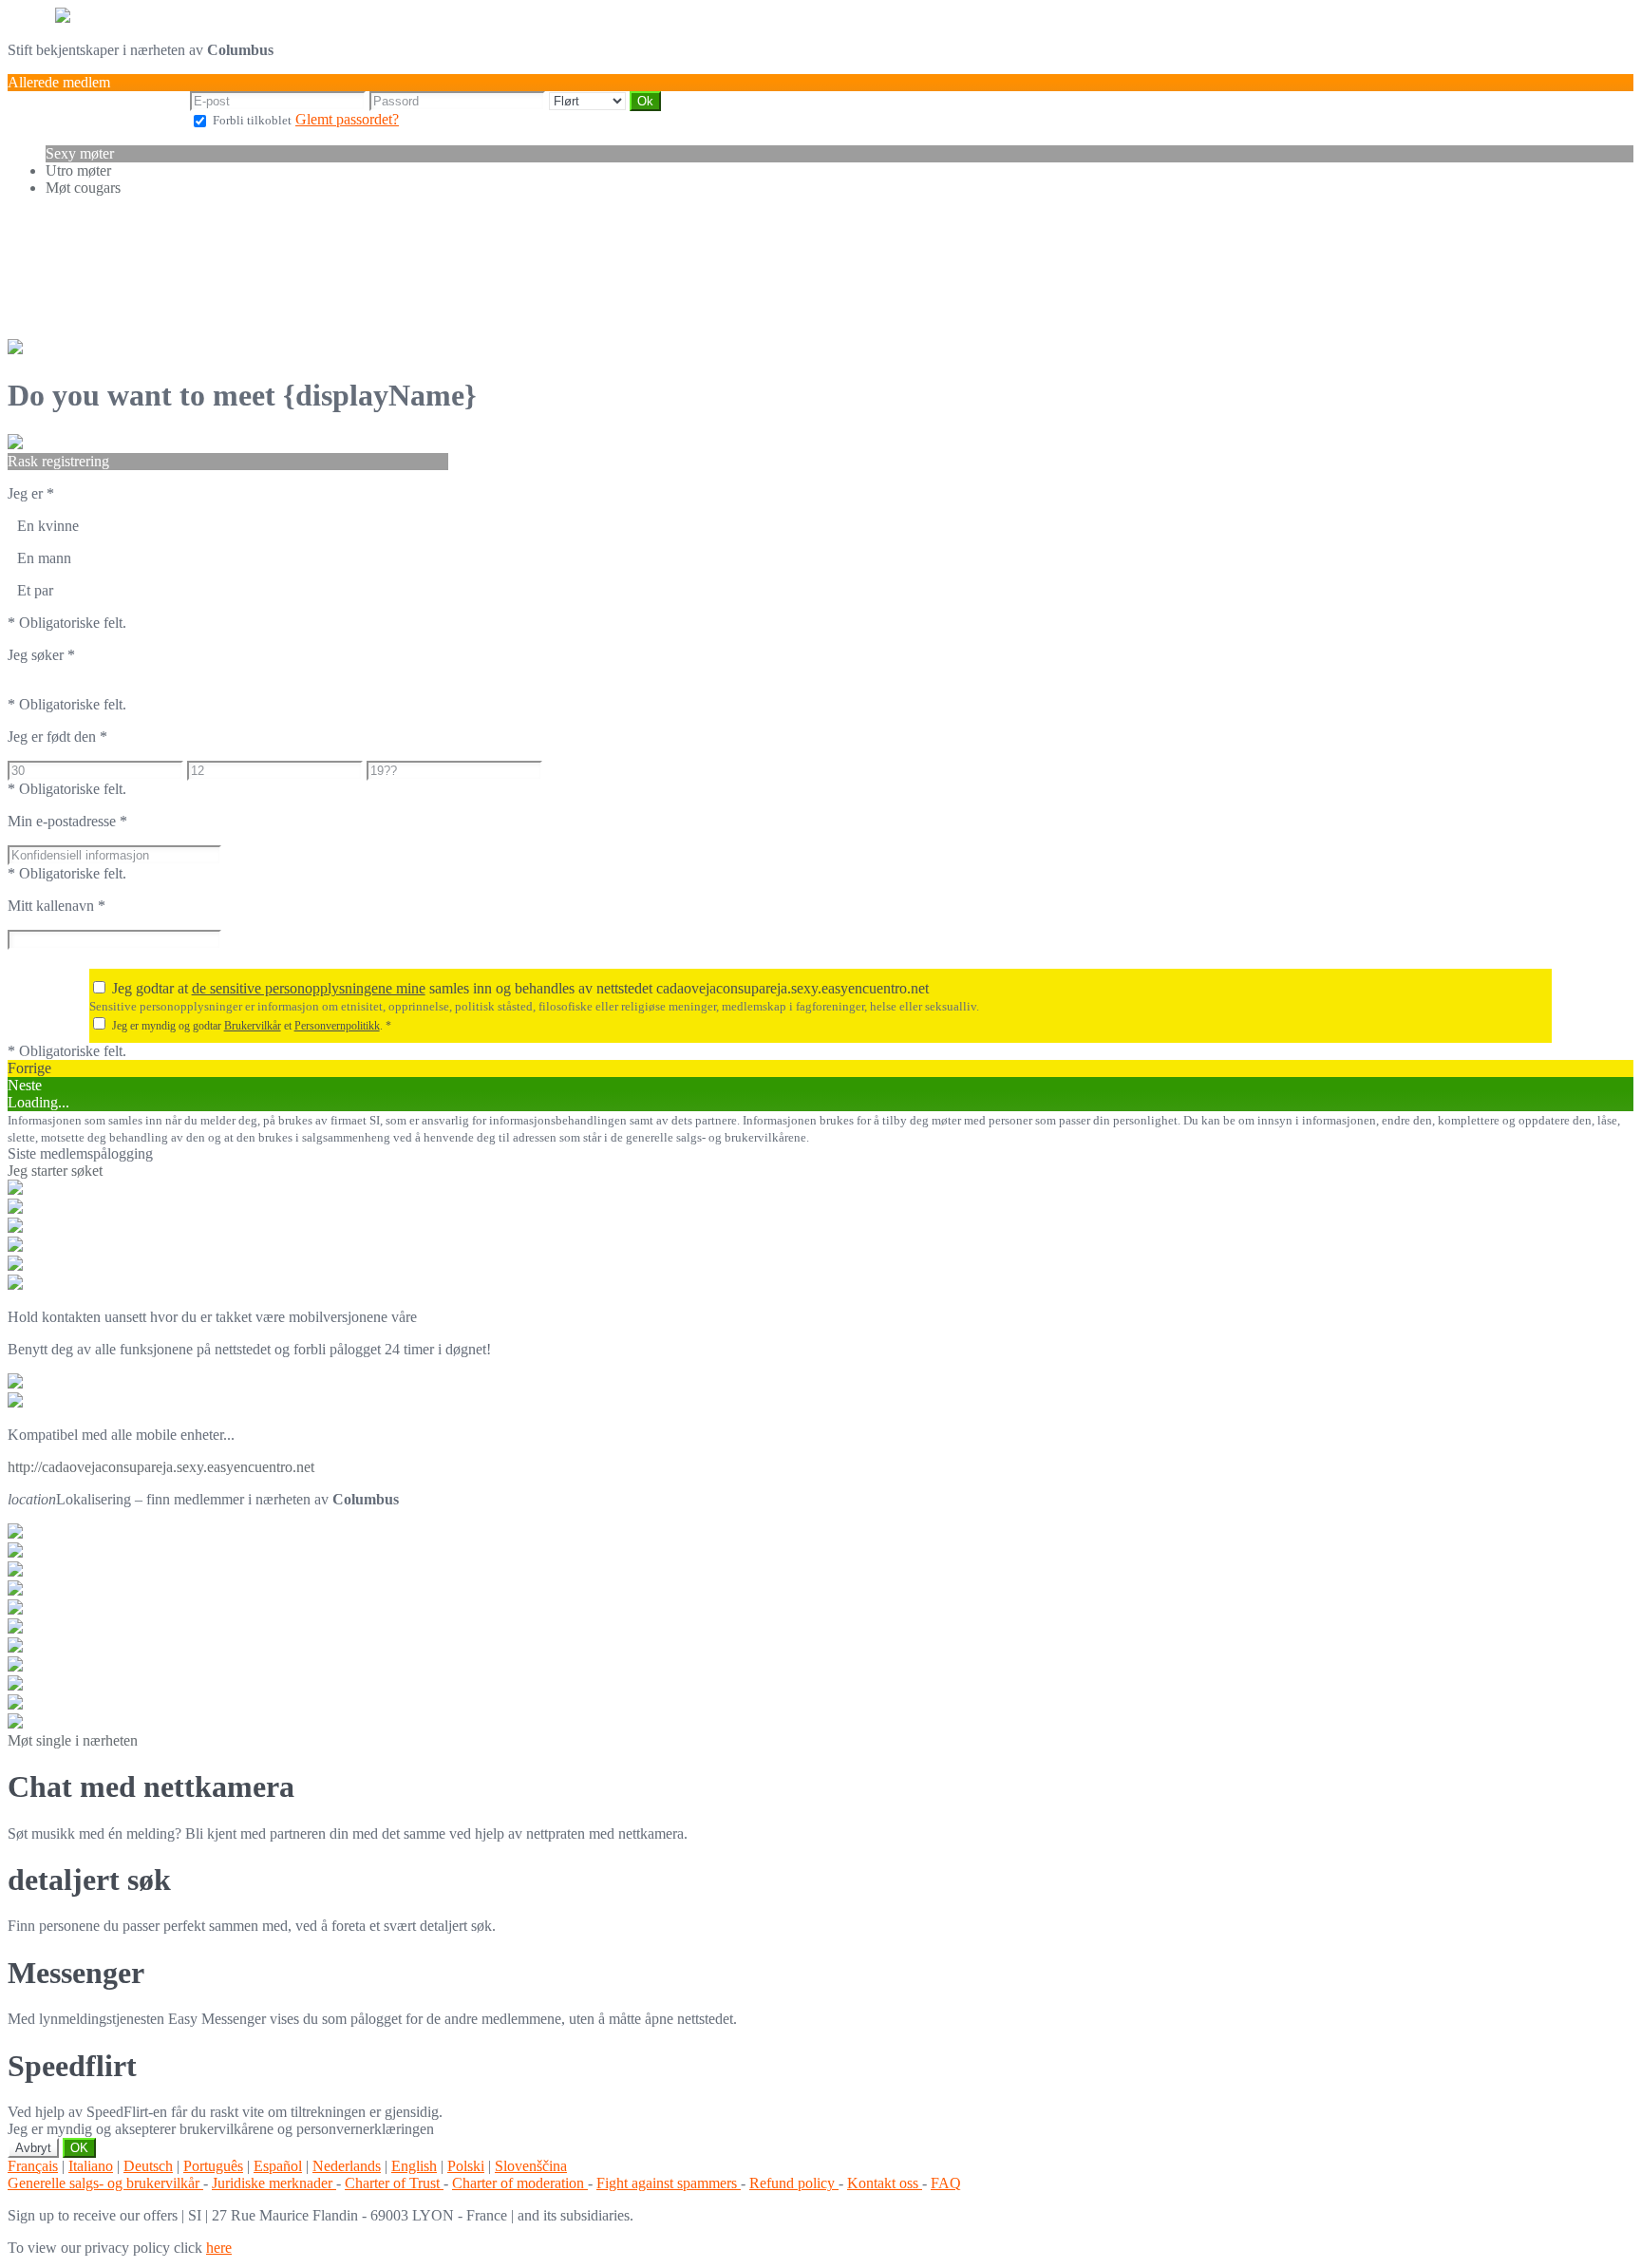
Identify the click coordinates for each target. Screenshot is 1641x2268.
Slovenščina (531, 2166)
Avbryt (33, 2148)
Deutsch (148, 2166)
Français (33, 2166)
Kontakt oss (885, 2183)
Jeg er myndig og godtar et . (252, 1026)
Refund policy (794, 2183)
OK (79, 2148)
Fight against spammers (669, 2183)
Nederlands (347, 2166)
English (414, 2166)
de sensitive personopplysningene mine (309, 988)
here (219, 2248)
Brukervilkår (253, 1026)
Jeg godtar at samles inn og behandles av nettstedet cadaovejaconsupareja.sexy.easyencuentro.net (520, 988)
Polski (466, 2166)
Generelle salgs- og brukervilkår (105, 2183)
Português (213, 2166)
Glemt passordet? (347, 119)
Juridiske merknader (274, 2183)
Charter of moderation (520, 2183)
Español (278, 2166)
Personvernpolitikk (337, 1026)
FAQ (946, 2183)
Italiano (91, 2166)
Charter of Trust (394, 2183)
